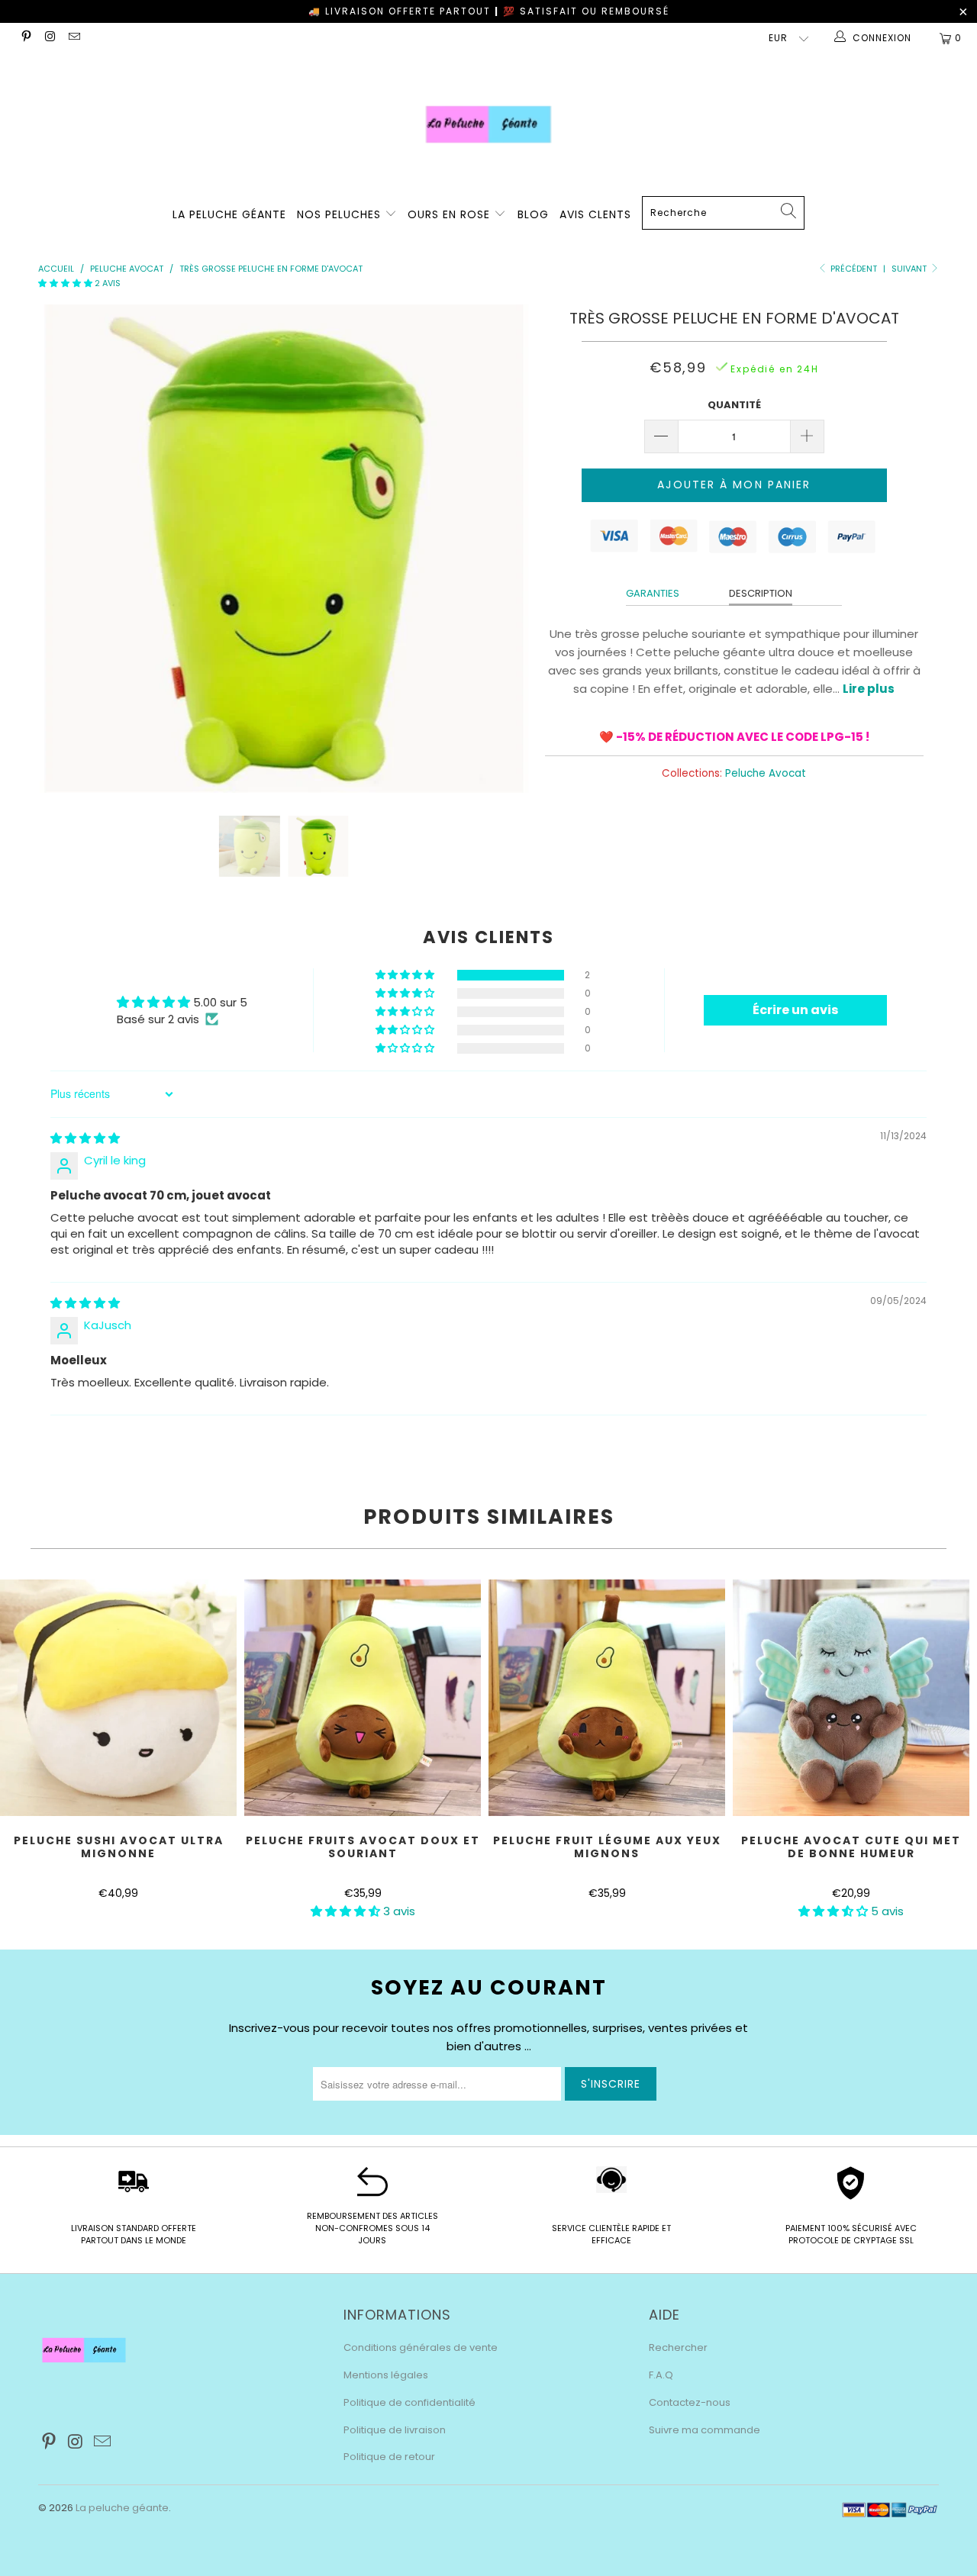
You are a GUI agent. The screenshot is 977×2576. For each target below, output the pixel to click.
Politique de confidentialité (410, 2402)
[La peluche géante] (488, 124)
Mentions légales (386, 2375)
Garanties (653, 593)
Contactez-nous (690, 2402)
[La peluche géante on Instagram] (49, 38)
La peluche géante (122, 2508)
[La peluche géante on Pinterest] (26, 38)
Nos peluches (341, 214)
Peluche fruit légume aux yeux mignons (607, 1698)
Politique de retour (389, 2457)
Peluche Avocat (766, 773)
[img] (85, 1138)
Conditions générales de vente (421, 2347)
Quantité (734, 405)
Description (761, 593)
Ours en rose (451, 214)
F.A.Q (661, 2375)
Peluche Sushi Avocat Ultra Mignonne (118, 1698)
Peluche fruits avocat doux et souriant (363, 1698)
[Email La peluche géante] (74, 38)
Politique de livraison (395, 2430)
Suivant (910, 269)
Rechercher (678, 2347)
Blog (533, 214)
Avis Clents (595, 214)
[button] (65, 283)
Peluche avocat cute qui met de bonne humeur (851, 1698)
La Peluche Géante (229, 214)
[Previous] (64, 549)
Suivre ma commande (705, 2430)
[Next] (503, 549)
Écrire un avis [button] (795, 1010)
